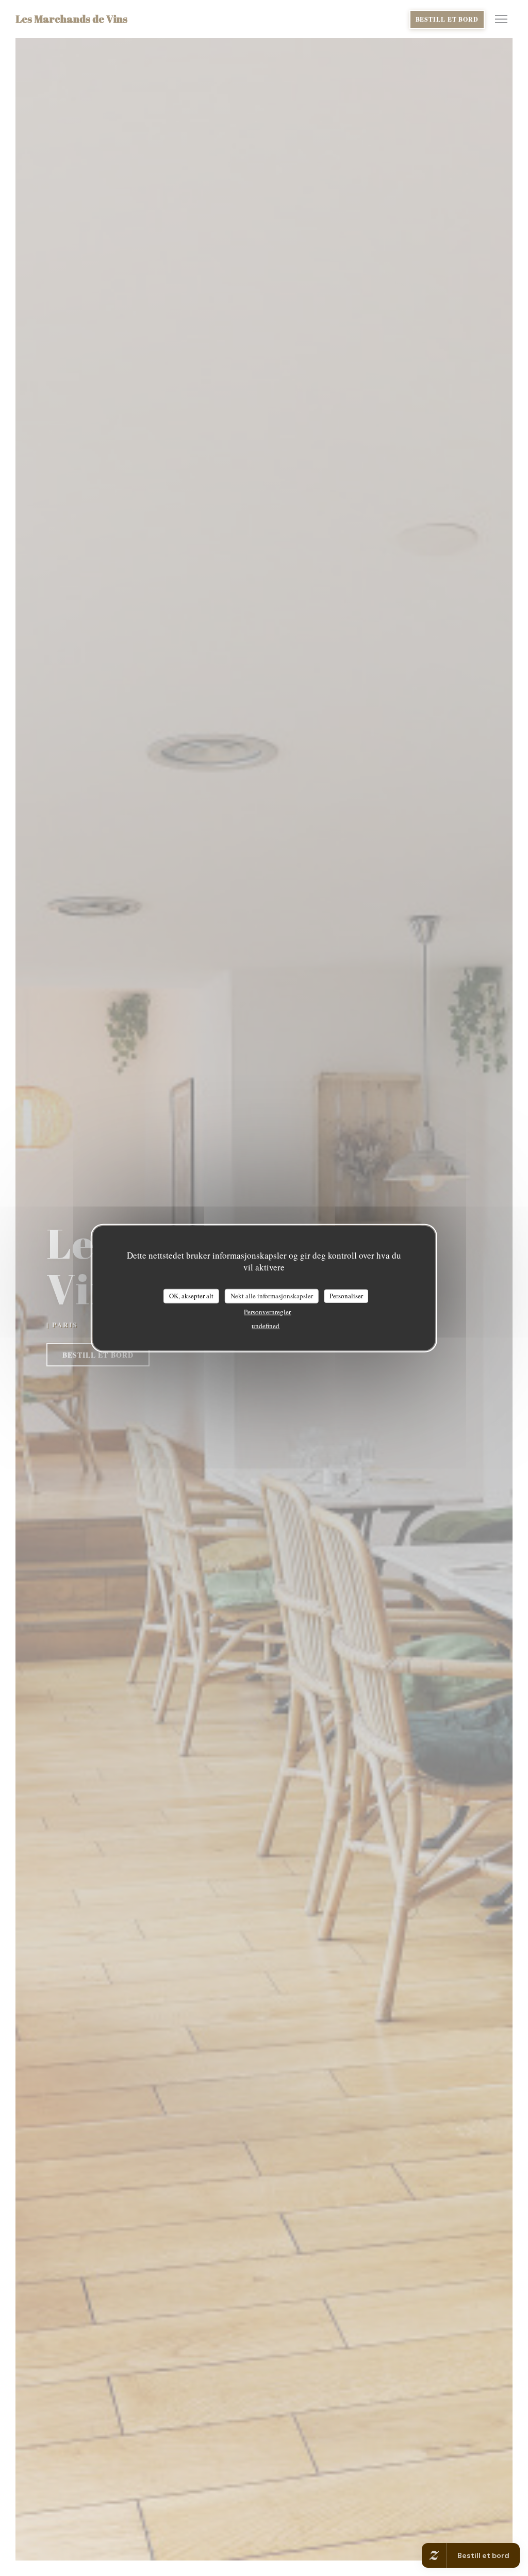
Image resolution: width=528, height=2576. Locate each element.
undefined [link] (266, 1325)
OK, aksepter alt (191, 1296)
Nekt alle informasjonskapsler (272, 1296)
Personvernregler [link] (267, 1311)
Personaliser (346, 1296)
